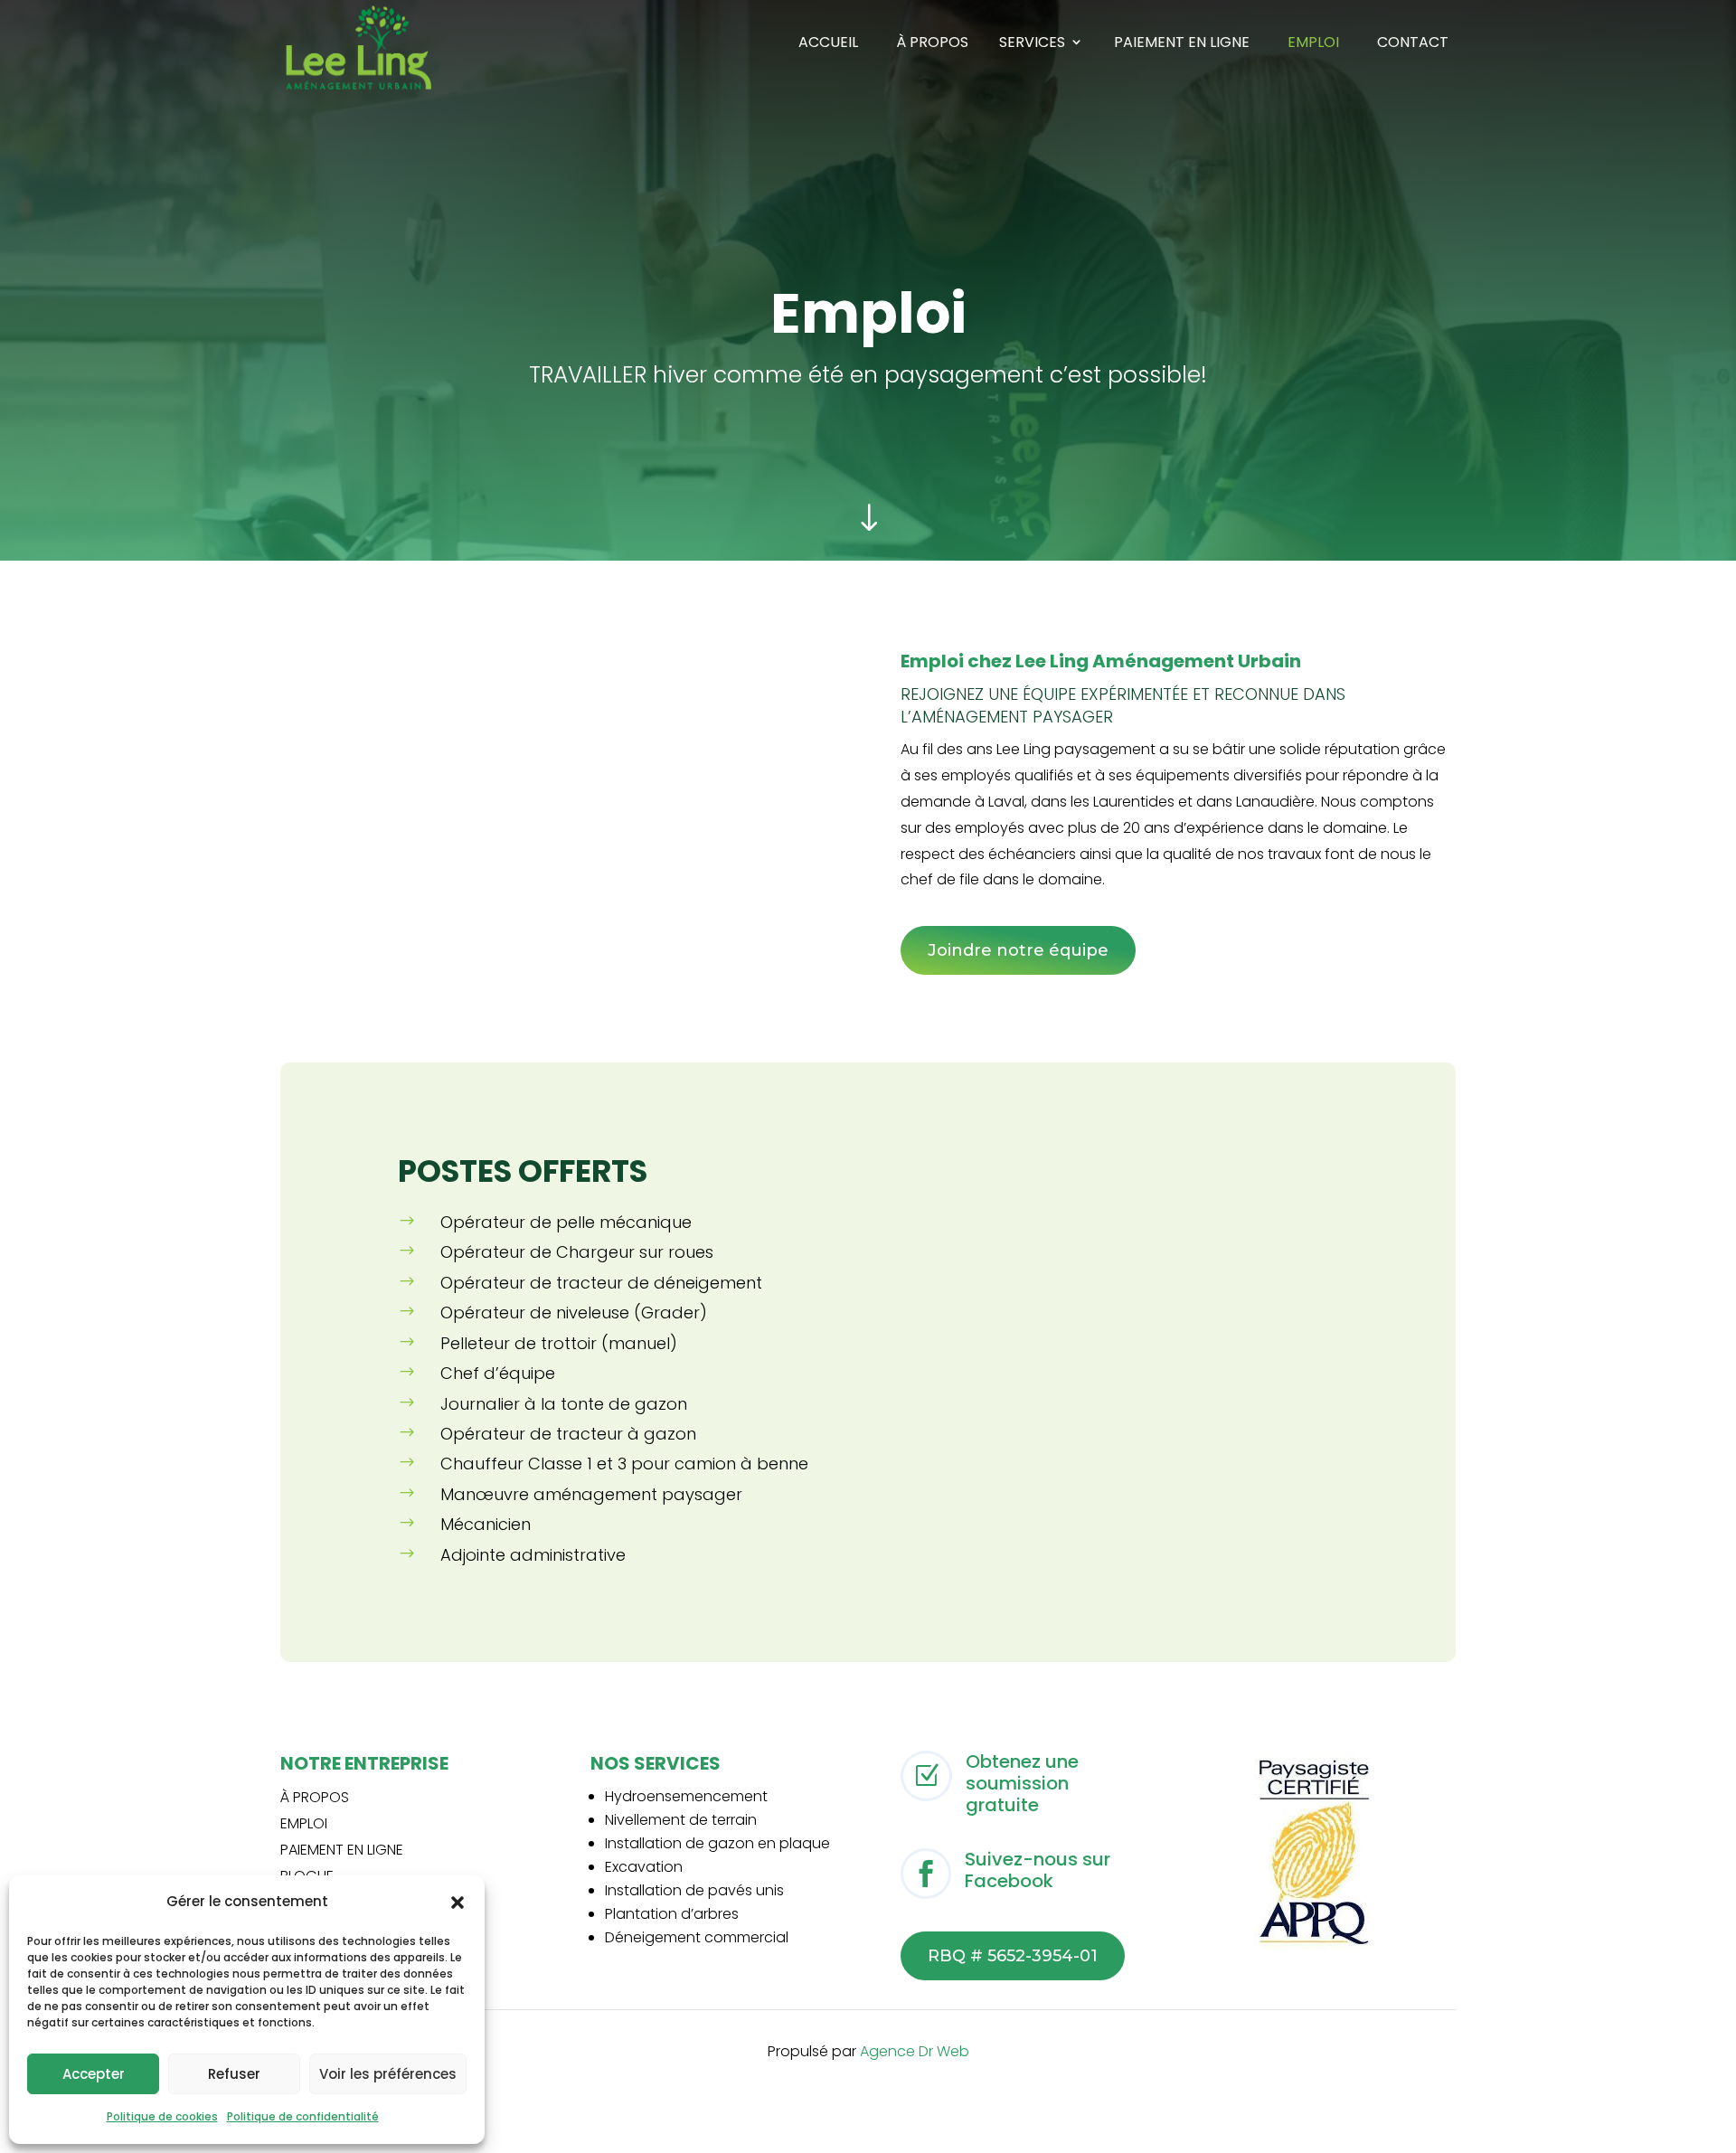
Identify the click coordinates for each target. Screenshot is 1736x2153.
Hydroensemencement (686, 1796)
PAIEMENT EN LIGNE (342, 1850)
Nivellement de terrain (681, 1820)
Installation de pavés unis (694, 1890)
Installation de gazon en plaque (717, 1843)
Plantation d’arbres (672, 1914)
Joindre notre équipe (1018, 950)
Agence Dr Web (915, 2051)
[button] (458, 1903)
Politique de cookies (162, 2116)
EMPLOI (304, 1823)
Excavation (644, 1867)
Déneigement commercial (697, 1937)
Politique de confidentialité (303, 2116)
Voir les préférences (388, 2074)
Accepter (94, 2074)
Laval (1006, 802)
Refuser (234, 2074)
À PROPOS (315, 1797)
